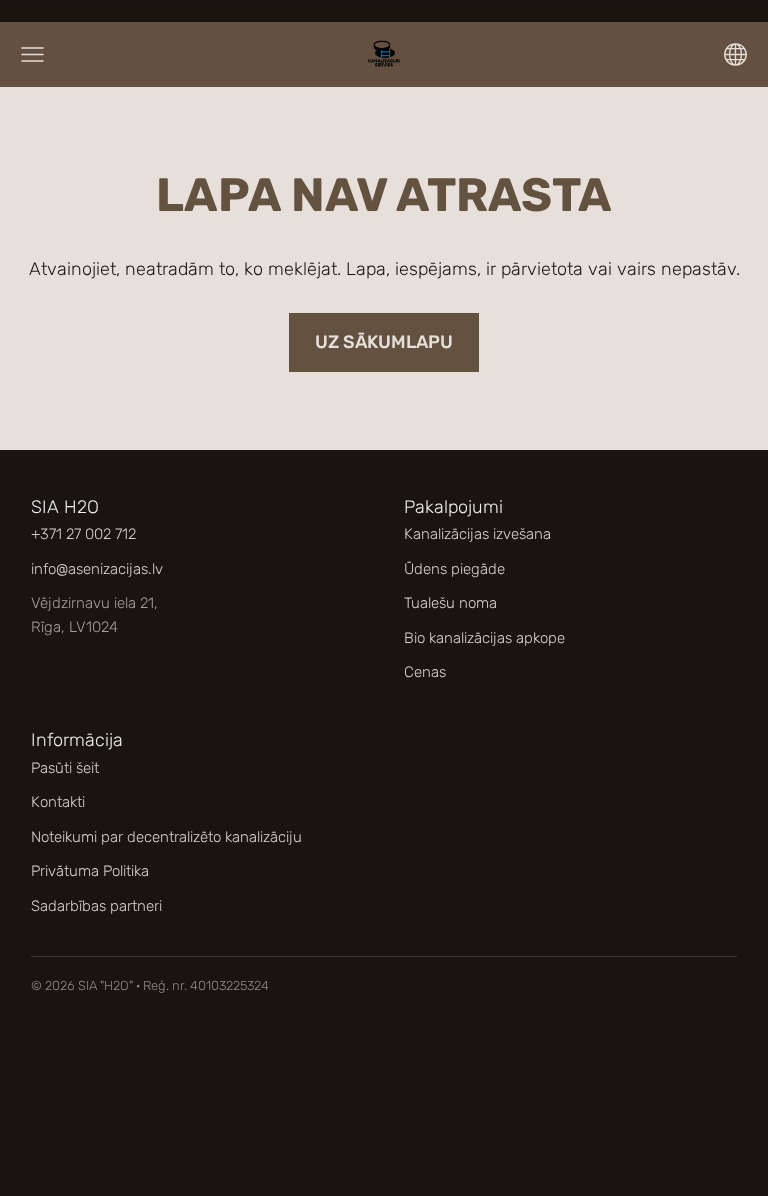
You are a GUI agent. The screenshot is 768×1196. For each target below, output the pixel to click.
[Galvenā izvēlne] (32, 54)
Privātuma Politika (90, 871)
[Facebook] (360, 1065)
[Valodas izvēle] (735, 54)
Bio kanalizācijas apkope (484, 638)
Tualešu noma (450, 603)
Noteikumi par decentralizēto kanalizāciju (166, 837)
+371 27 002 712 (83, 534)
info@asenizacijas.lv (97, 569)
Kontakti (58, 802)
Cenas (425, 672)
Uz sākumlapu (384, 342)
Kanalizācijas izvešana (477, 534)
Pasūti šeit (65, 768)
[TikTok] (409, 1065)
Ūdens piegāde (454, 569)
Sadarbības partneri (96, 906)
